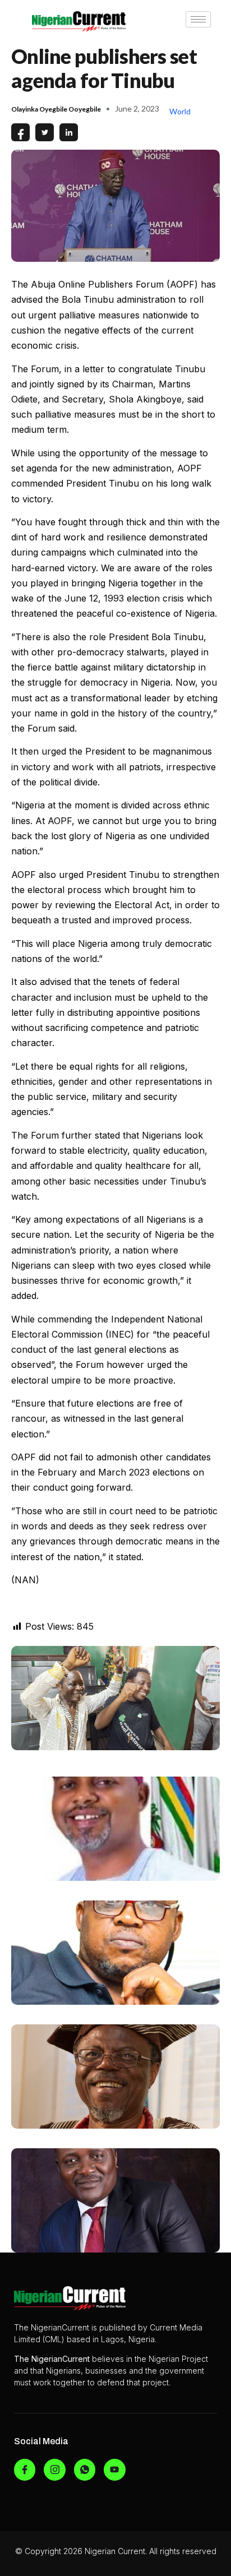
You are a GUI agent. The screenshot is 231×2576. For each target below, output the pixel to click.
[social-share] (20, 132)
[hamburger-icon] (198, 19)
